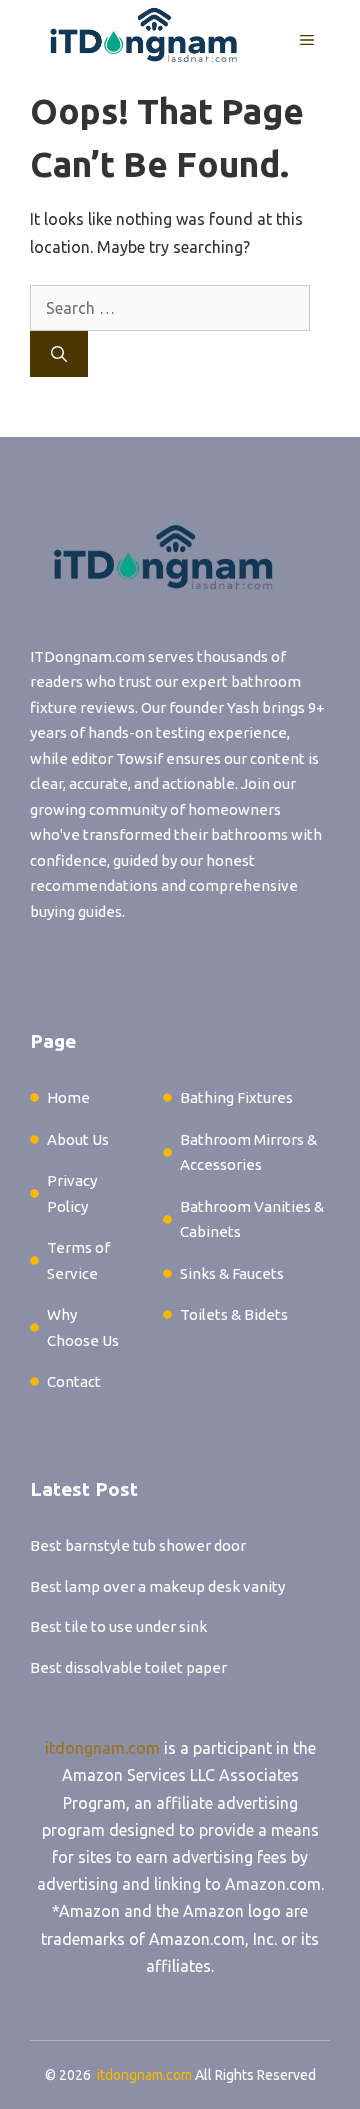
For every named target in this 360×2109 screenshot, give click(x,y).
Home (68, 1097)
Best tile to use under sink (118, 1626)
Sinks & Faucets (232, 1273)
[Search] (59, 354)
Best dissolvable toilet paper (128, 1667)
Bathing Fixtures (236, 1097)
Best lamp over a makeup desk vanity (157, 1586)
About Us (78, 1139)
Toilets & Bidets (234, 1314)
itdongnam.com (102, 1748)
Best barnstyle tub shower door (138, 1545)
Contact (74, 1381)
